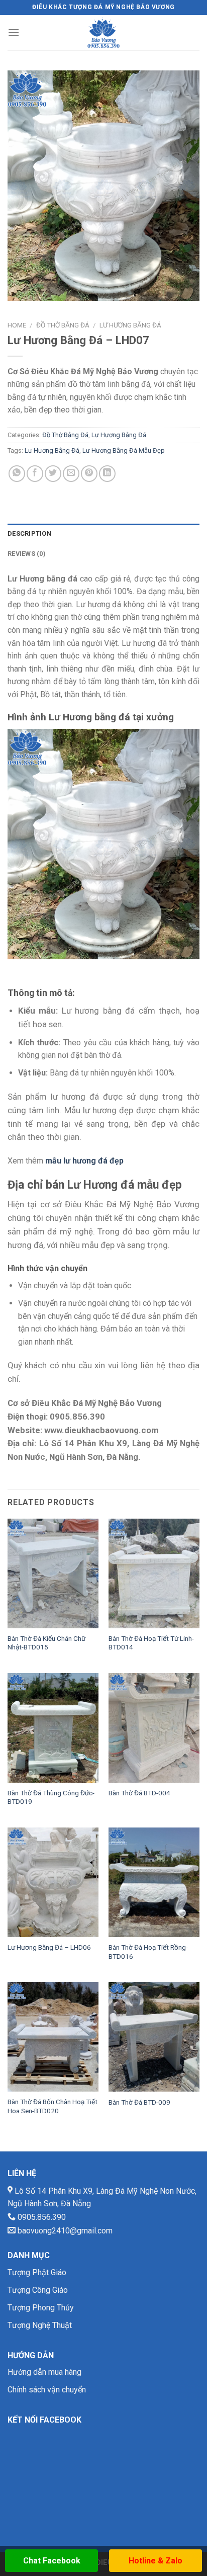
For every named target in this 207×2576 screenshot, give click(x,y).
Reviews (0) (27, 554)
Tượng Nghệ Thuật (40, 2325)
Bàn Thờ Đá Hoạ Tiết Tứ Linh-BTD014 (151, 1643)
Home (17, 325)
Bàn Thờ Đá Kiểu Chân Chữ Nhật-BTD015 (46, 1643)
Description (29, 533)
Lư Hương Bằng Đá (130, 325)
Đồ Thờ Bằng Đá (63, 325)
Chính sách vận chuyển (47, 2390)
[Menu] (14, 32)
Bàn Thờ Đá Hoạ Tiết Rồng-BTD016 (148, 1952)
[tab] (103, 534)
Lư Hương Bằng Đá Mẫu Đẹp (124, 450)
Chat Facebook (52, 2561)
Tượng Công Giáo (38, 2290)
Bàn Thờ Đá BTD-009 (139, 2102)
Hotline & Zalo (156, 2561)
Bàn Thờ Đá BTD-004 (139, 1793)
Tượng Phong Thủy (41, 2308)
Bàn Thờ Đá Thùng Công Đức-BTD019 (51, 1797)
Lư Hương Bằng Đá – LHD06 (49, 1947)
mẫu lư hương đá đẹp (84, 1161)
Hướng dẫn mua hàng (44, 2372)
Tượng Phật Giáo (37, 2272)
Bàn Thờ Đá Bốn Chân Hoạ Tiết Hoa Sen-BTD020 (53, 2106)
